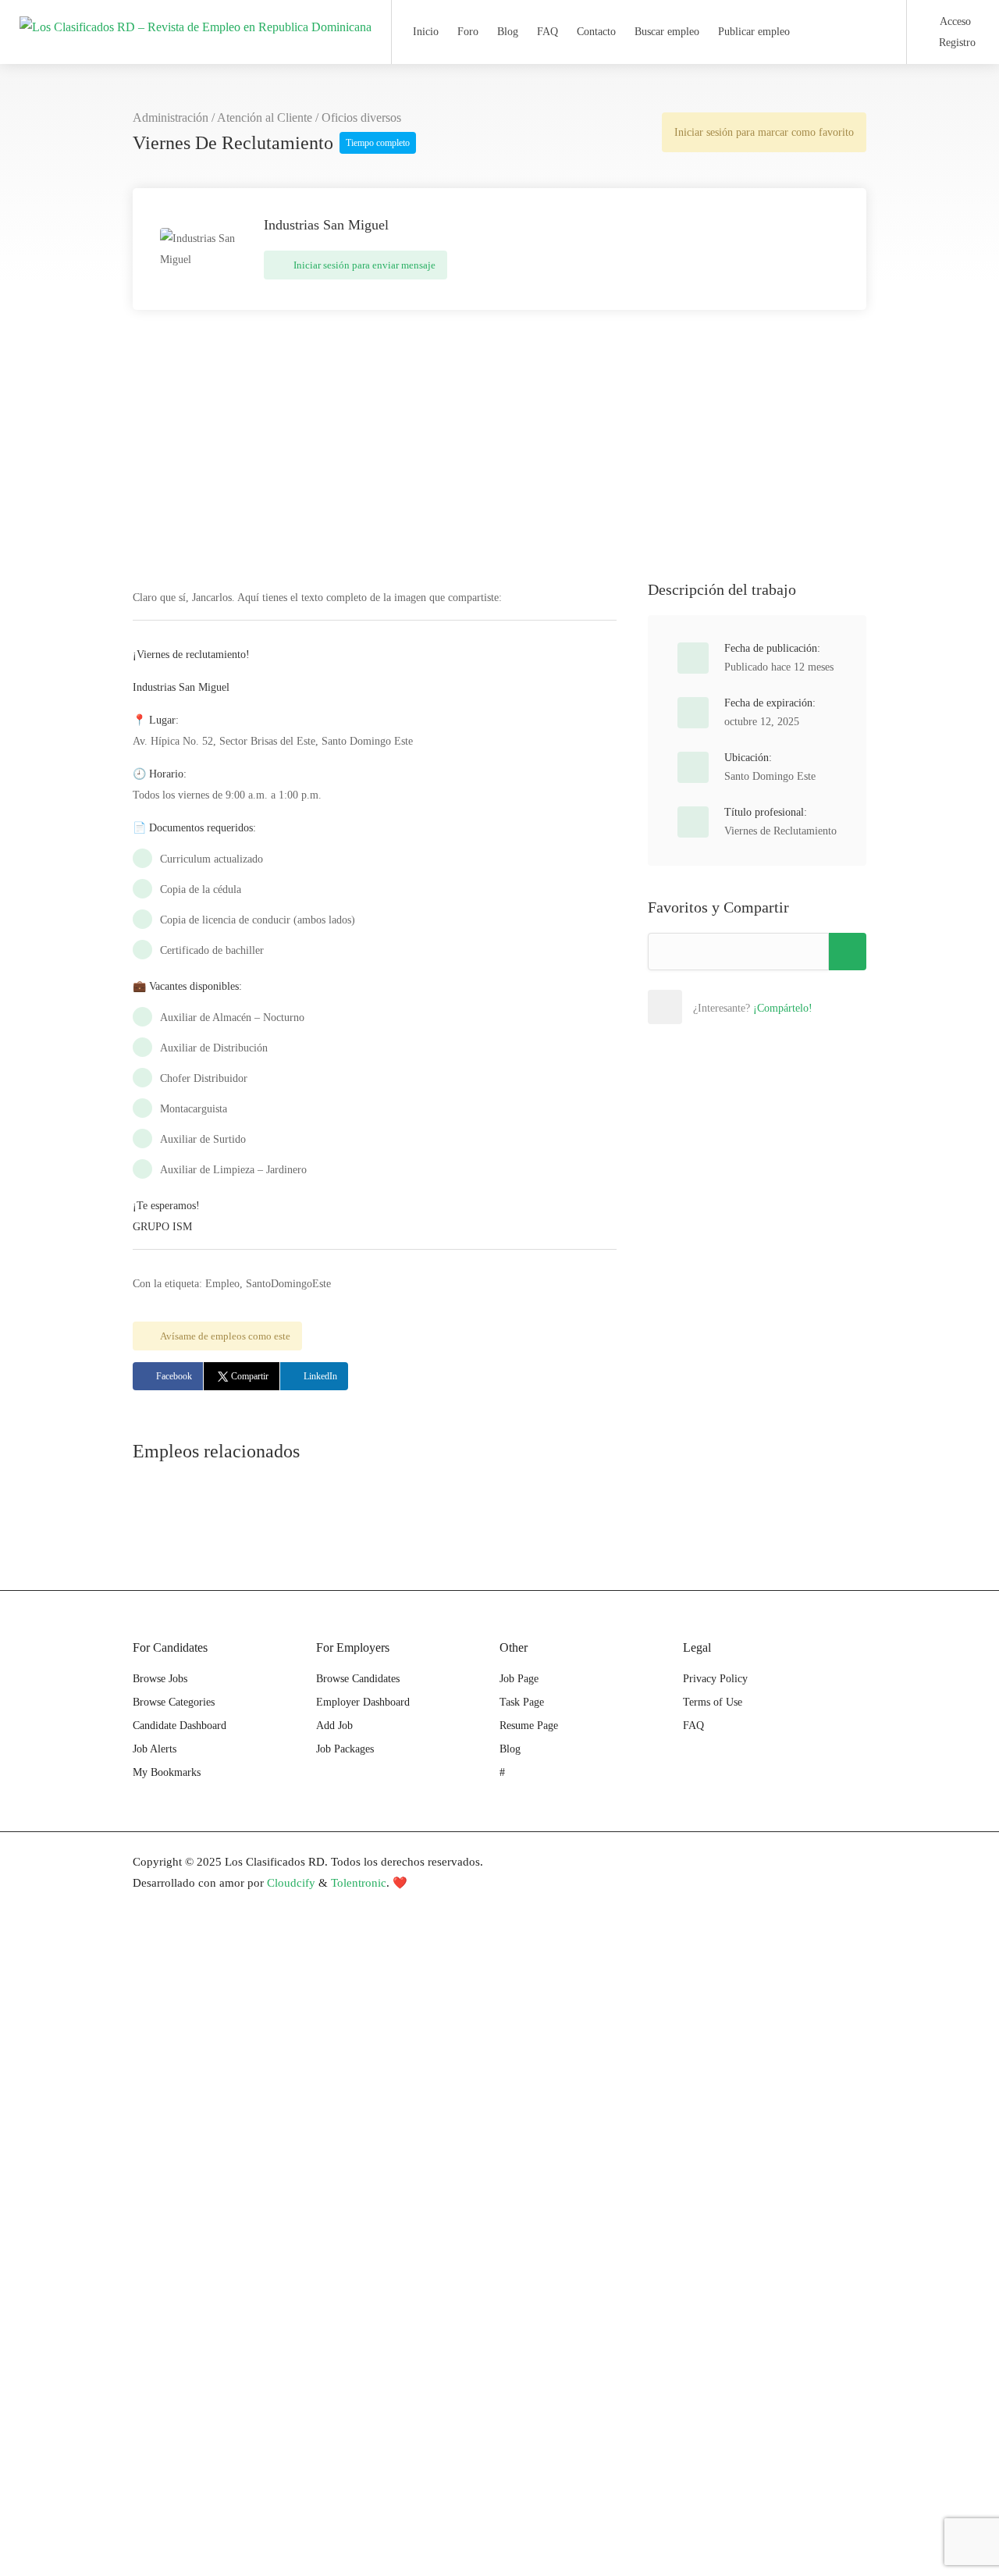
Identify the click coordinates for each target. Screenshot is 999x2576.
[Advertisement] (499, 458)
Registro (956, 43)
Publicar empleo (754, 32)
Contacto (596, 32)
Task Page (522, 1702)
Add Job (334, 1726)
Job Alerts (155, 1749)
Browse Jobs (160, 1679)
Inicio (426, 32)
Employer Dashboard (363, 1702)
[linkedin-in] (805, 1862)
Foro (468, 32)
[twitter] (831, 1862)
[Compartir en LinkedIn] (767, 1007)
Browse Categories (174, 1702)
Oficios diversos (361, 117)
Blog (508, 32)
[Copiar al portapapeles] (848, 952)
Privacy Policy (715, 1679)
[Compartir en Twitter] (733, 1007)
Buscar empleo (667, 32)
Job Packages (345, 1749)
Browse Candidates (358, 1679)
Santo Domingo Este (770, 776)
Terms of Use (713, 1702)
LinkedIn (320, 1376)
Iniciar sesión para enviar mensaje (363, 265)
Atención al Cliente (265, 117)
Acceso (954, 21)
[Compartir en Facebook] (699, 1007)
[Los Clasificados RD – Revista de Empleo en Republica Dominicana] (196, 11)
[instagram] (857, 1862)
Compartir (250, 1376)
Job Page (519, 1679)
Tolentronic (359, 1883)
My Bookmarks (167, 1772)
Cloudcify (291, 1883)
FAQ (547, 32)
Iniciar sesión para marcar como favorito (764, 132)
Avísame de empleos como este (225, 1336)
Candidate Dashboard (180, 1726)
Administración (171, 117)
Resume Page (529, 1726)
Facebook (174, 1376)
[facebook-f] (779, 1862)
